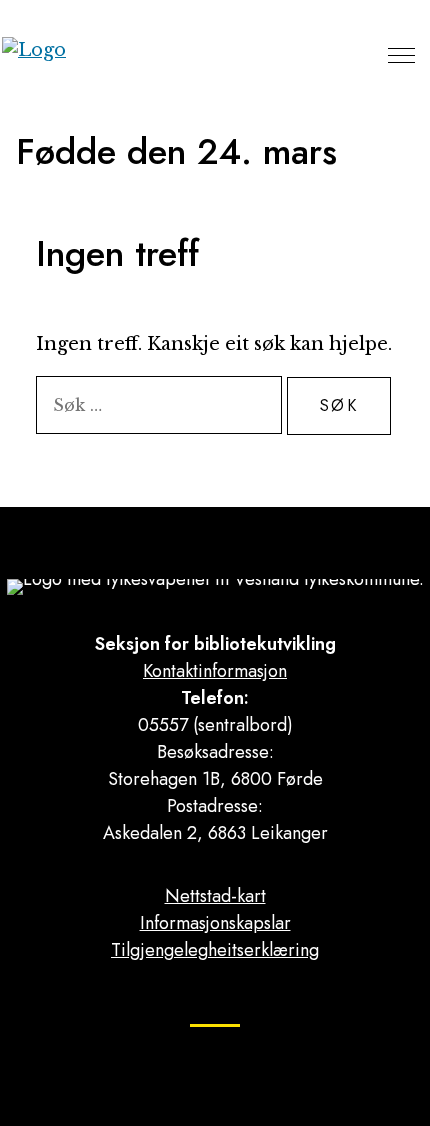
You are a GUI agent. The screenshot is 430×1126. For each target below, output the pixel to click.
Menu (401, 55)
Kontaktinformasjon (215, 671)
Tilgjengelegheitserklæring (215, 950)
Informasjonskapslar (215, 923)
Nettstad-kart (215, 896)
